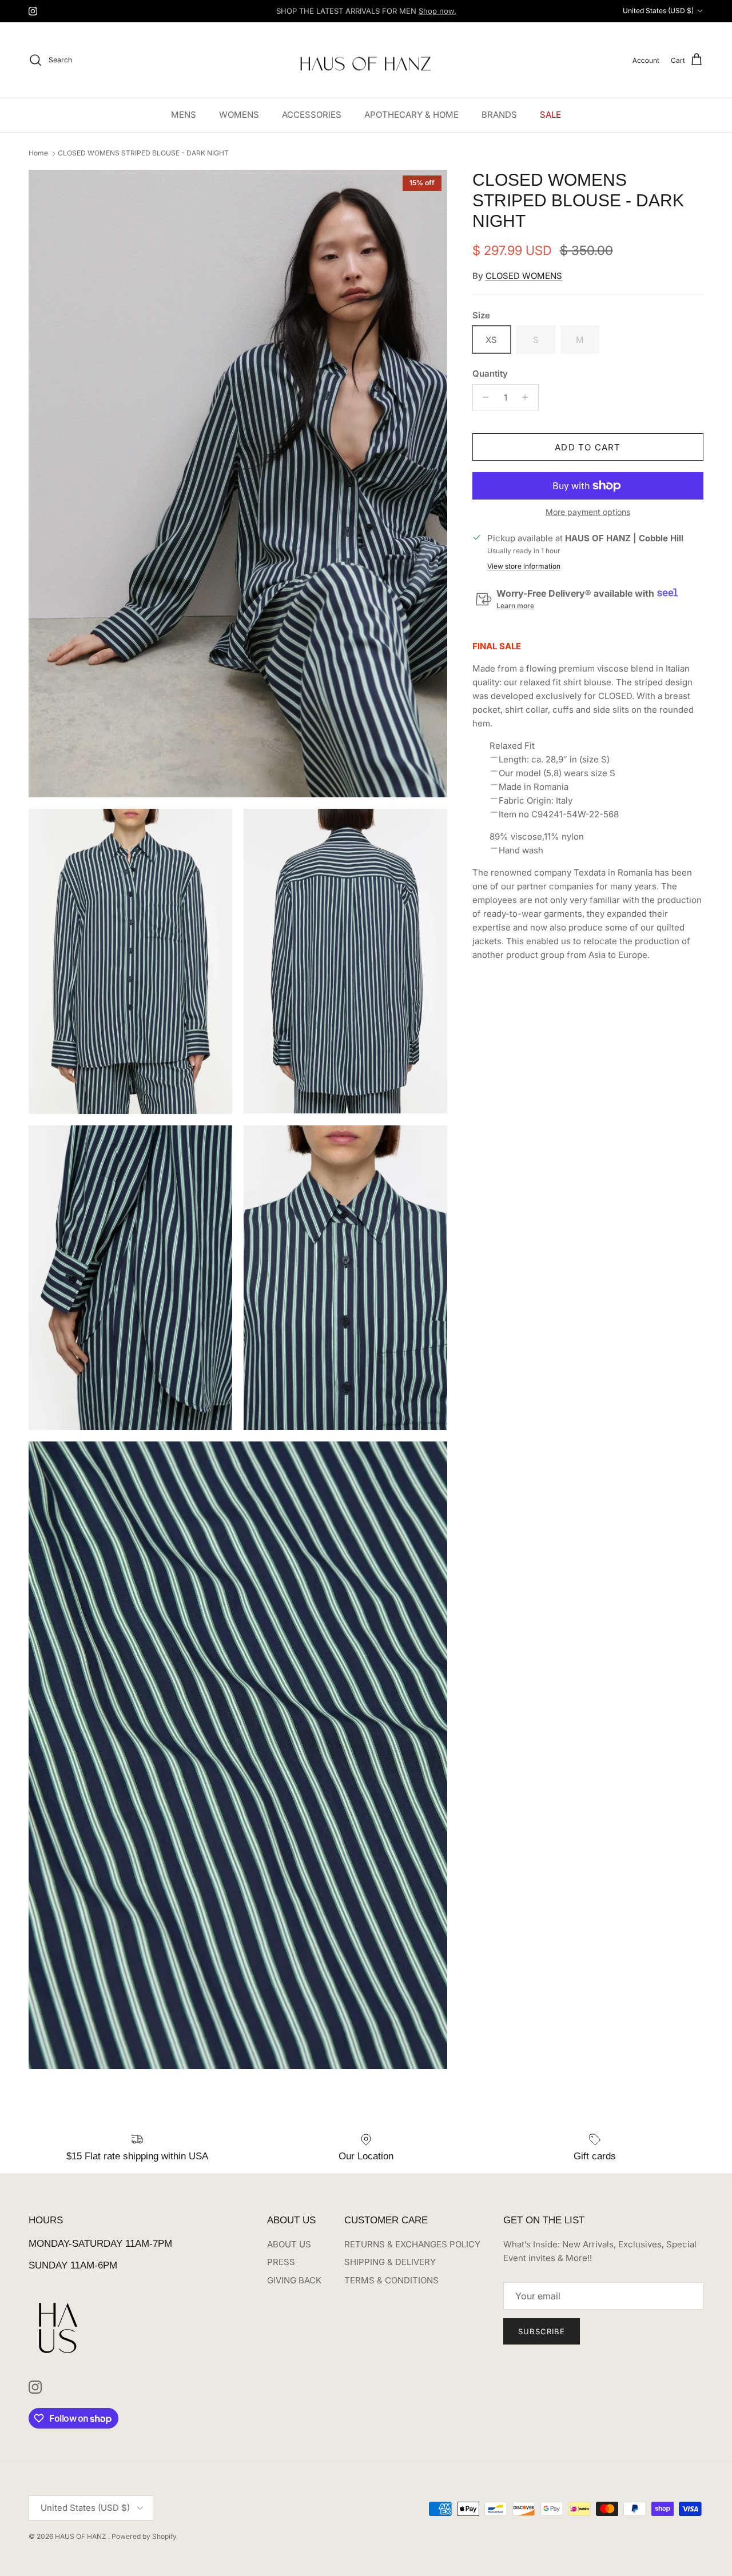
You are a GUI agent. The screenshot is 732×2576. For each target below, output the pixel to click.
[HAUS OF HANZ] (366, 60)
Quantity (490, 374)
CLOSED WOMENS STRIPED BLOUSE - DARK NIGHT (143, 153)
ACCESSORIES (312, 115)
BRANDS (499, 115)
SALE (550, 115)
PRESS (281, 2262)
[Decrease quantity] (483, 397)
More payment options (588, 512)
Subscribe (542, 2331)
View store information (524, 566)
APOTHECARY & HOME (411, 115)
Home (38, 153)
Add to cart (588, 447)
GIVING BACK (294, 2280)
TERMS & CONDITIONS (391, 2280)
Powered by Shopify (144, 2536)
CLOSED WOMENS (524, 276)
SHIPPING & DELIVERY (390, 2262)
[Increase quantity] (528, 397)
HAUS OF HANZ (81, 2536)
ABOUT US (289, 2244)
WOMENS (239, 115)
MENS (184, 115)
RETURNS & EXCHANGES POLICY (412, 2244)
